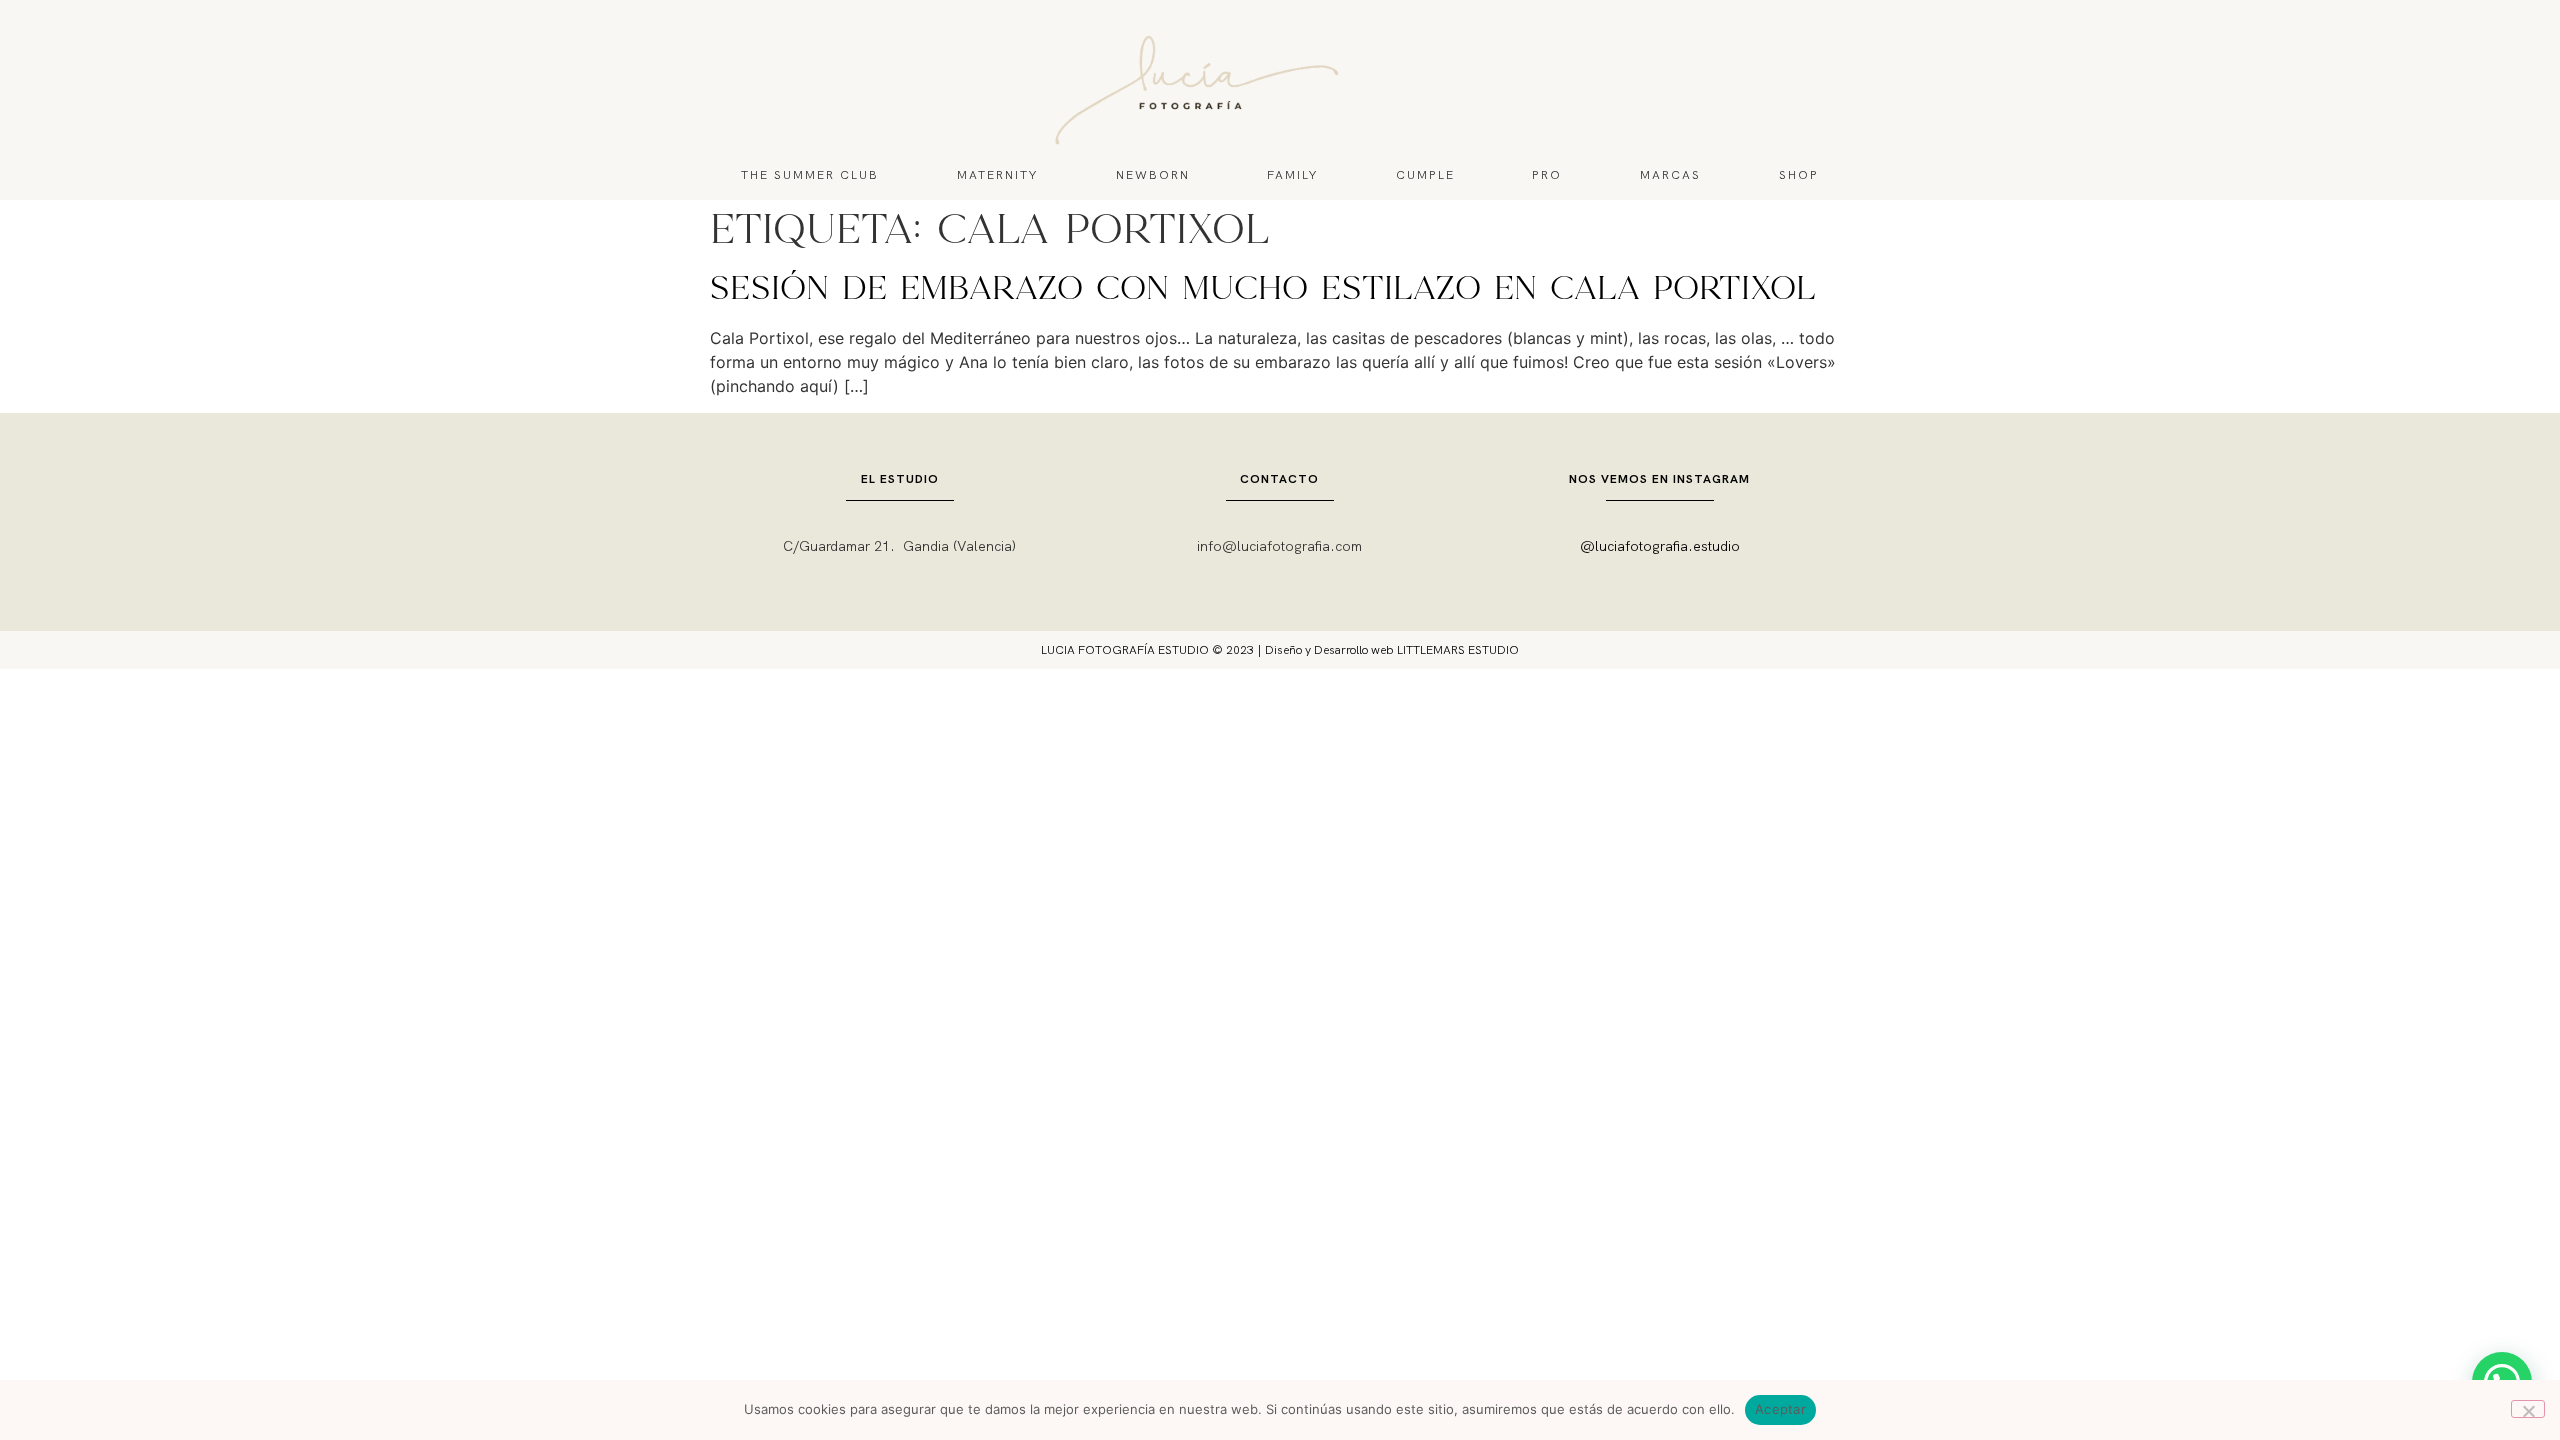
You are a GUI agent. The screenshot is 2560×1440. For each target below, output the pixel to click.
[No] (2528, 1409)
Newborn (1153, 175)
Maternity (997, 175)
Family (1292, 175)
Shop (1799, 175)
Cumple (1425, 175)
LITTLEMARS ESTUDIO (1458, 650)
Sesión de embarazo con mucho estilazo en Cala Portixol (1263, 290)
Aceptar (1780, 1409)
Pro (1547, 175)
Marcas (1670, 175)
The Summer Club (810, 175)
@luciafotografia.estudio (1660, 546)
